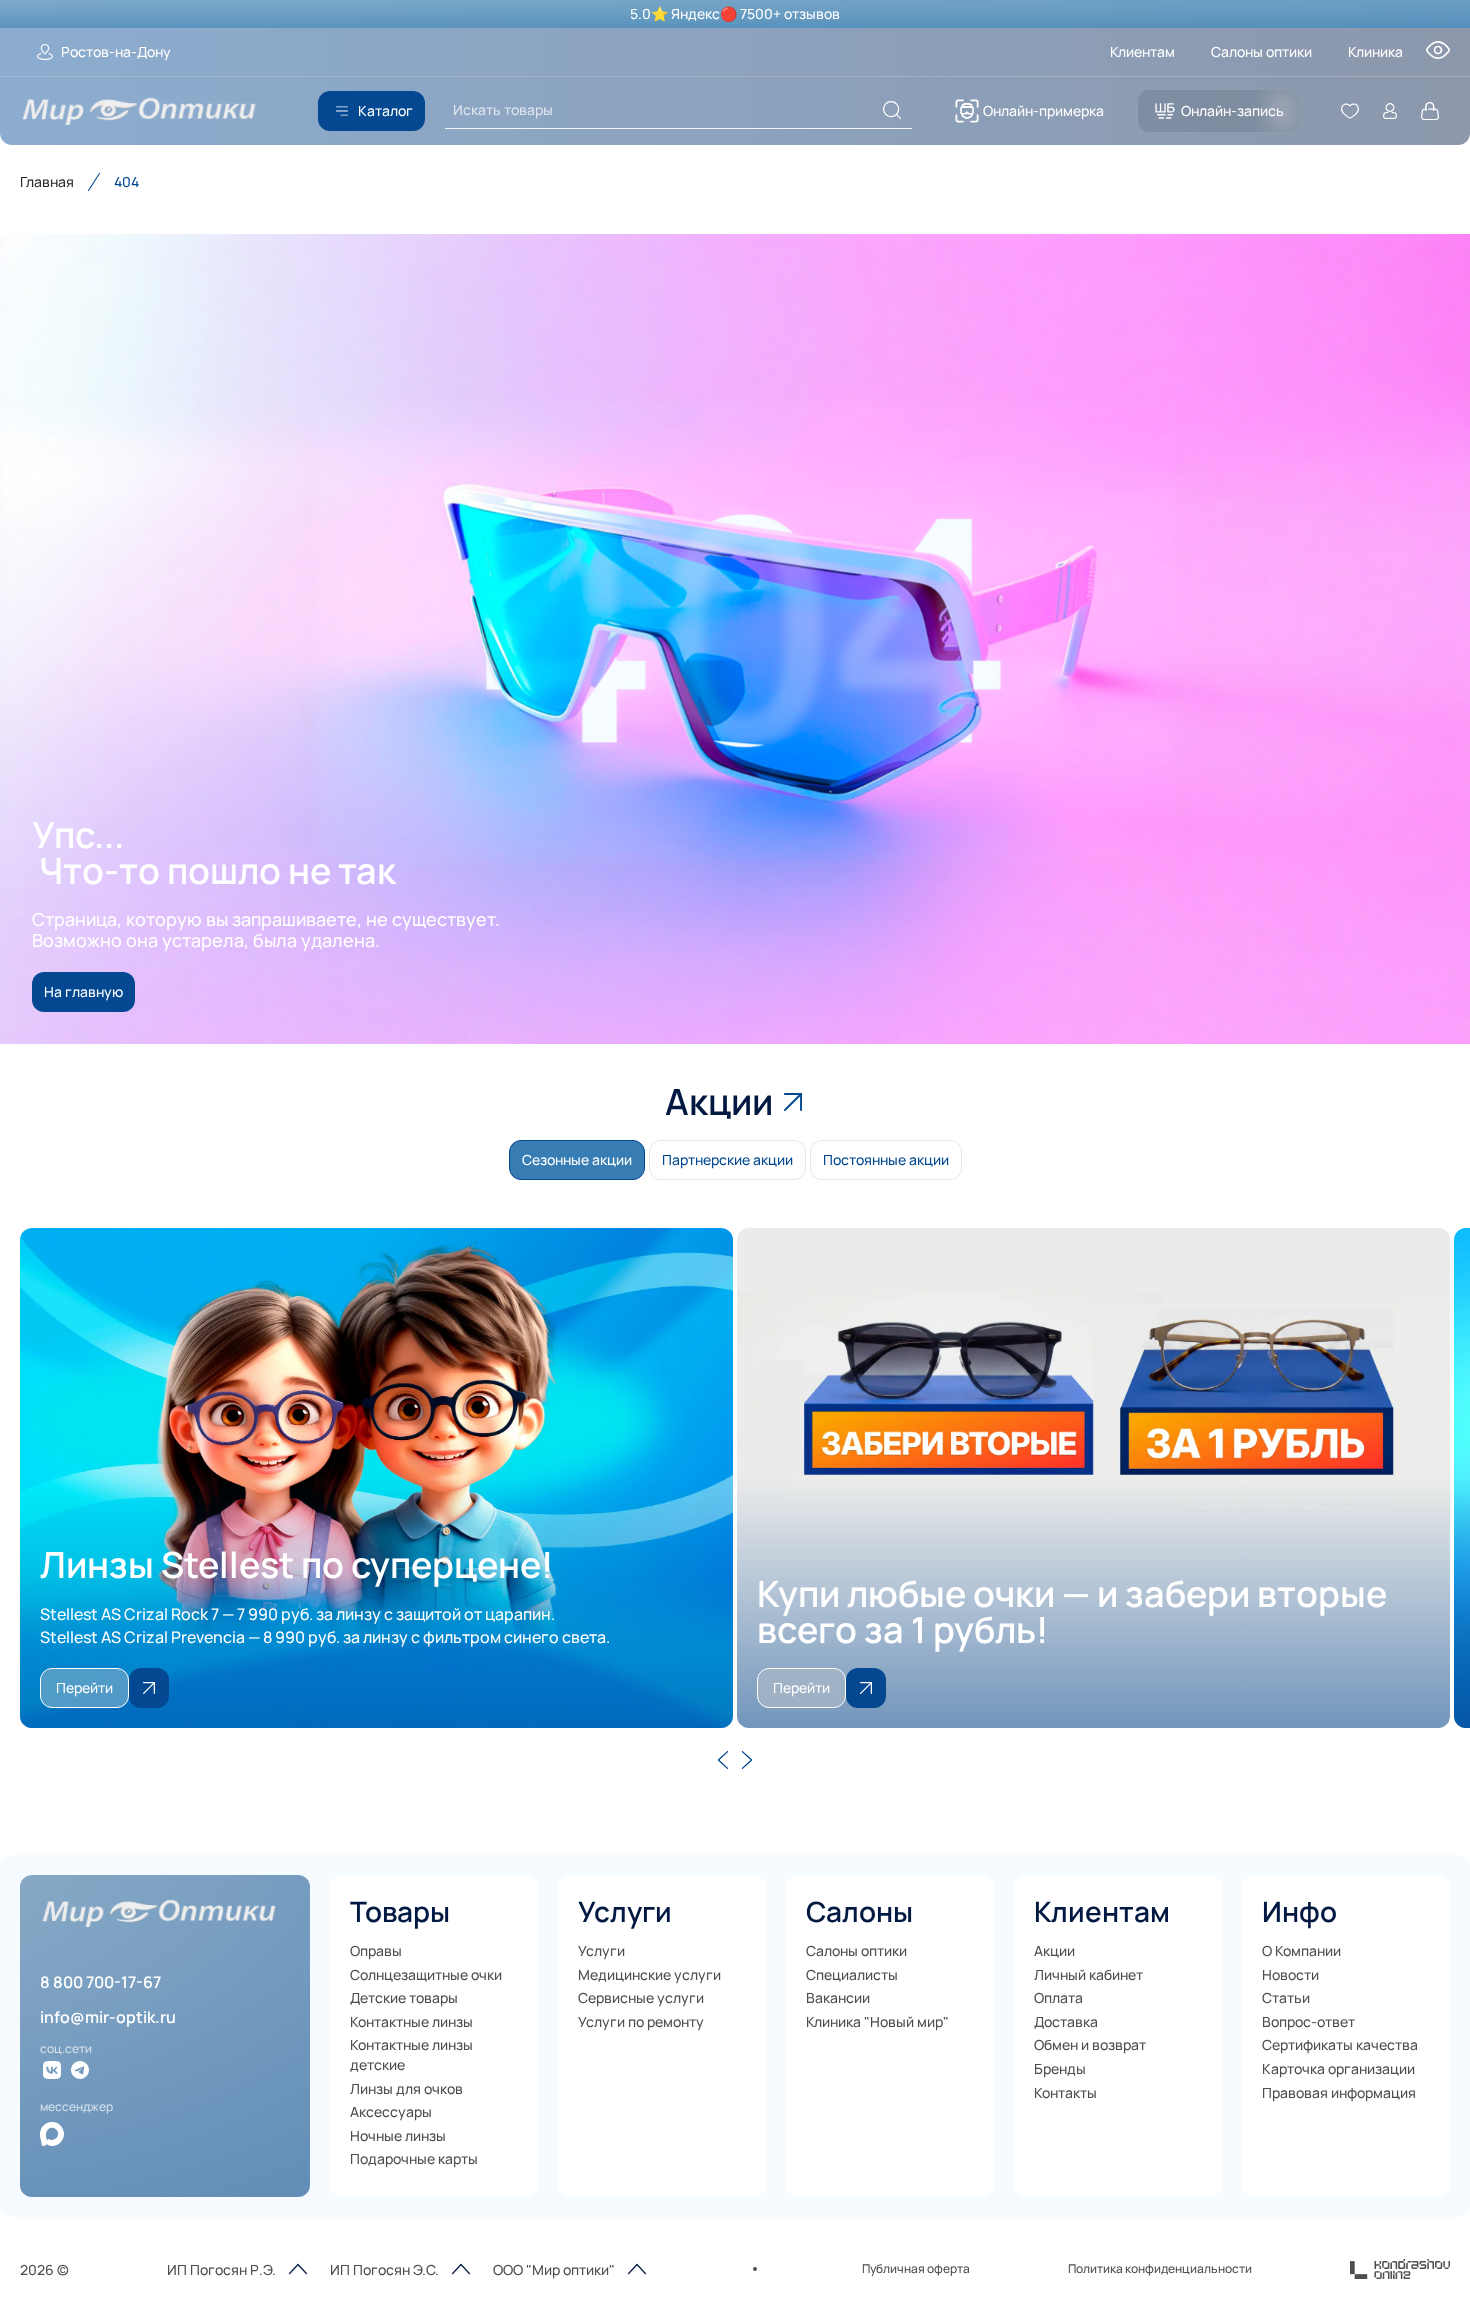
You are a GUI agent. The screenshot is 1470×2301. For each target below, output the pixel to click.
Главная (47, 181)
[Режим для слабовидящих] (1438, 56)
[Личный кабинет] (1390, 111)
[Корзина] (1430, 111)
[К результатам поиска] (892, 110)
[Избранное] (1350, 111)
